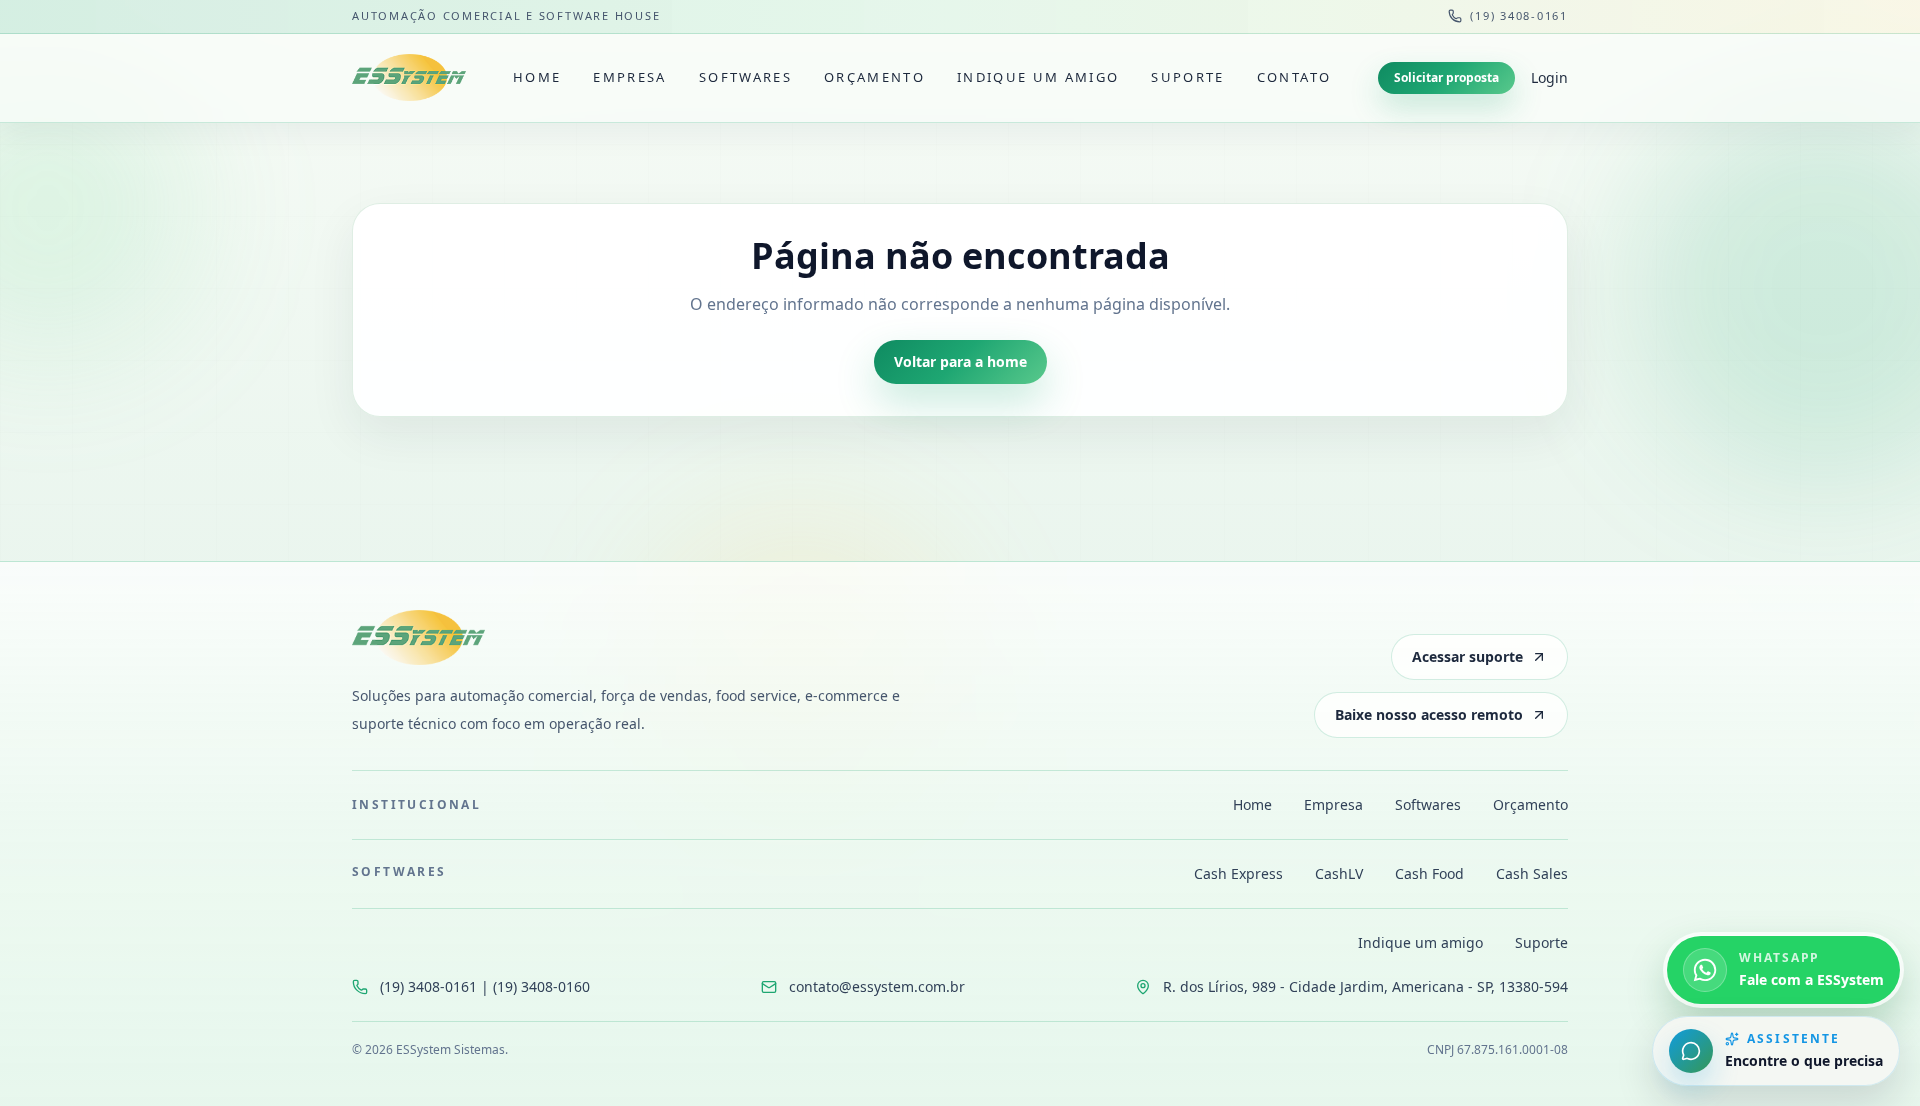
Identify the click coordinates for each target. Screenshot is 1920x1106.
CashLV (1339, 873)
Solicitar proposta (1446, 77)
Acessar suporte (1467, 656)
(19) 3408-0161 (1519, 15)
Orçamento (874, 77)
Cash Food (1429, 873)
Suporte (1187, 77)
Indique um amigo (1038, 77)
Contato (1294, 77)
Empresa (629, 77)
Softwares (745, 77)
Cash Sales (1532, 873)
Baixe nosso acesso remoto (1429, 714)
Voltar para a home (960, 361)
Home (537, 77)
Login (1549, 77)
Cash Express (1238, 873)
